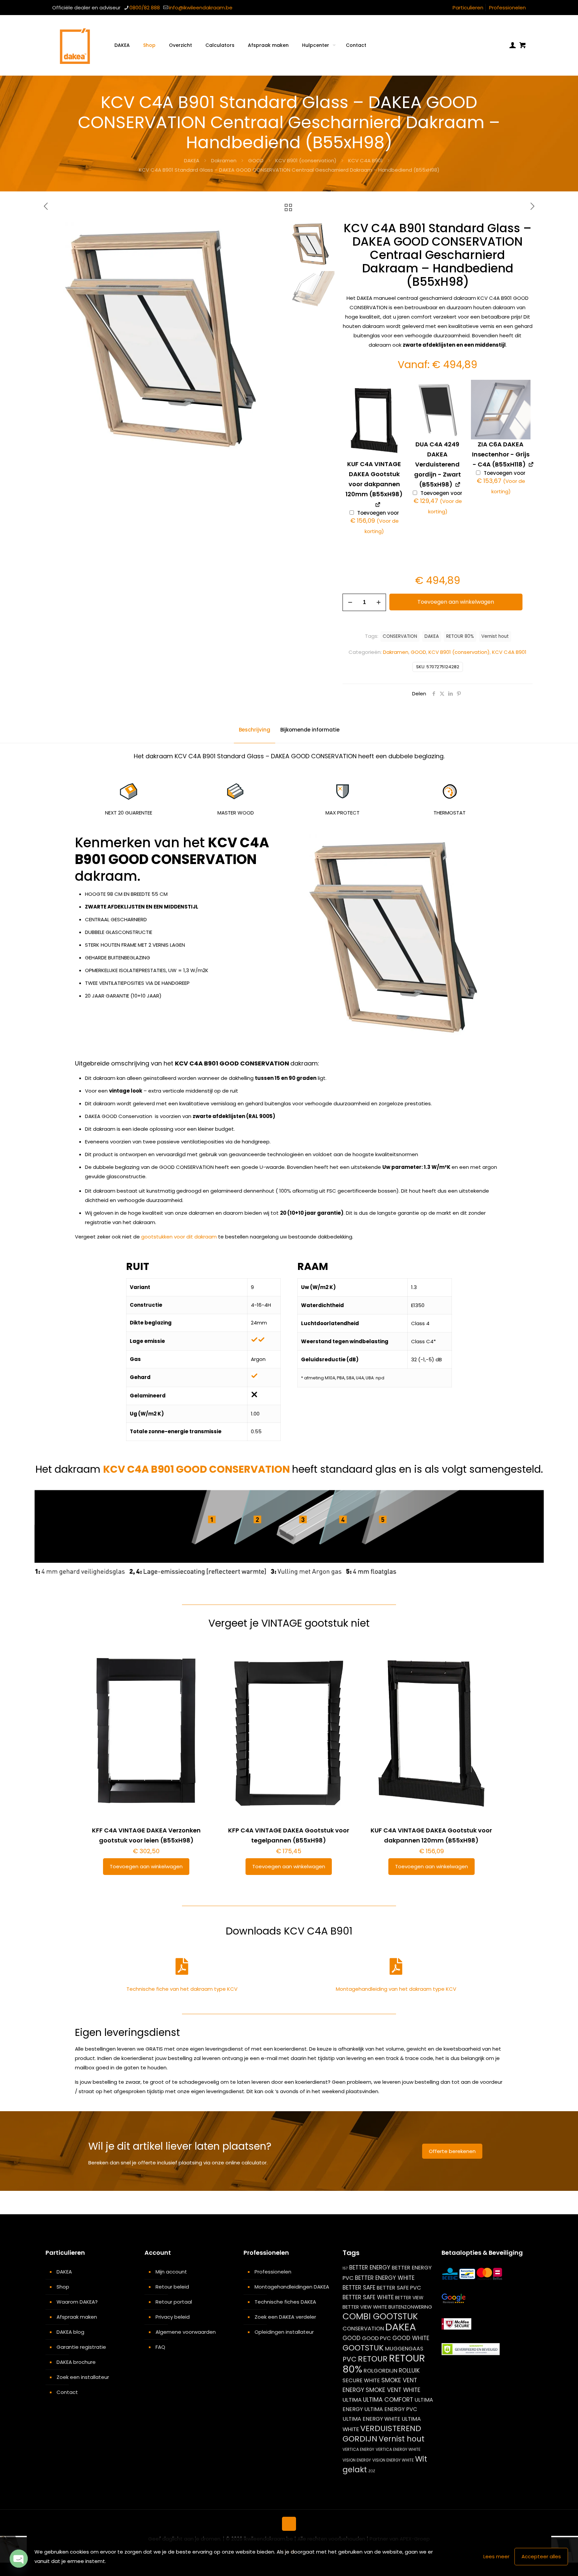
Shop (63, 2287)
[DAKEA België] (75, 45)
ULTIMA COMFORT (388, 2399)
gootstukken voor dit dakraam (179, 1237)
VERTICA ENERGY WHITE (398, 2449)
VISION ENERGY (357, 2460)
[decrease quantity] (350, 602)
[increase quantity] (378, 602)
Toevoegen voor (375, 523)
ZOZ (372, 2471)
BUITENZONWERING (410, 2307)
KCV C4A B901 (365, 160)
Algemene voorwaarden (186, 2332)
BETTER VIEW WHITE (365, 2307)
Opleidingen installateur (284, 2332)
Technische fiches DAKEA (285, 2302)
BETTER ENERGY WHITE (385, 2278)
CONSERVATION (400, 636)
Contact (67, 2392)
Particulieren (468, 8)
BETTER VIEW (409, 2298)
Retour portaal (174, 2302)
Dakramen (224, 160)
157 (345, 2268)
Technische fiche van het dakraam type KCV (182, 1989)
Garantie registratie (81, 2347)
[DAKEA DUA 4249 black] (438, 410)
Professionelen (507, 8)
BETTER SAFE (359, 2288)
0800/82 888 (145, 8)
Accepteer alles (541, 2556)
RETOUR (373, 2359)
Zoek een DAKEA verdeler (285, 2317)
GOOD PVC (376, 2338)
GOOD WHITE (411, 2338)
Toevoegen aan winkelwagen (456, 602)
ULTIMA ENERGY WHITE (371, 2419)
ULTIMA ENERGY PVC (391, 2409)
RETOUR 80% (460, 636)
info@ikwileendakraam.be (201, 8)
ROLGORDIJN (380, 2371)
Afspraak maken (77, 2317)
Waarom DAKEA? (77, 2302)
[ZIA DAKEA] (501, 410)
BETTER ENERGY (370, 2267)
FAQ (160, 2347)
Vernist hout (495, 636)
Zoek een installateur (83, 2377)
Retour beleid (172, 2287)
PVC (350, 2359)
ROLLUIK (409, 2371)
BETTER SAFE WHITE (368, 2297)
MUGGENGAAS (404, 2349)
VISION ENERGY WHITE (393, 2460)
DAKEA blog (70, 2332)
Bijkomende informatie (310, 730)
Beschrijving (255, 730)
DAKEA (192, 160)
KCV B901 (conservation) (306, 160)
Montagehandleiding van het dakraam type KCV (396, 1989)
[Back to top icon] (289, 2524)
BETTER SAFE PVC (399, 2288)
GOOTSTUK (363, 2348)
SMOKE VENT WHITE (393, 2390)
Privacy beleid (173, 2317)
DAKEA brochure (76, 2362)
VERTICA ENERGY (358, 2449)
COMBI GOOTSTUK (380, 2316)
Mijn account (171, 2272)
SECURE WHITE (361, 2380)
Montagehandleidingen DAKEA (292, 2287)
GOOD (256, 160)
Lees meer (496, 2556)
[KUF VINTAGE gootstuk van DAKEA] (374, 419)
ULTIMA (352, 2400)
